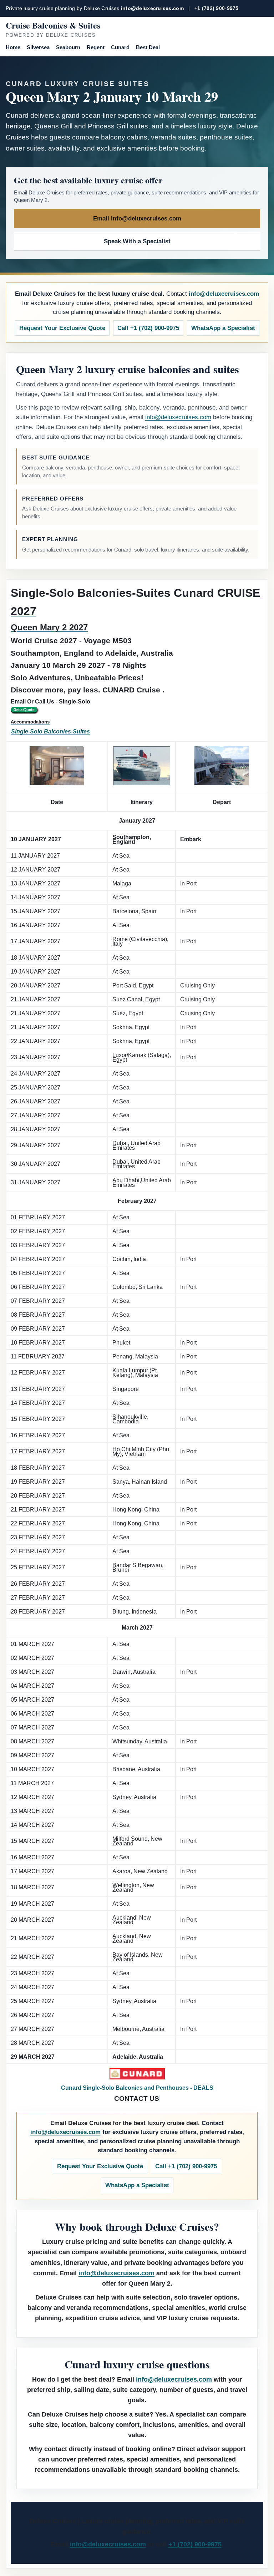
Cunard (120, 47)
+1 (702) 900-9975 (217, 8)
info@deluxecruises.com (152, 8)
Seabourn (68, 47)
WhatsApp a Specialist (223, 328)
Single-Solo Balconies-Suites (50, 731)
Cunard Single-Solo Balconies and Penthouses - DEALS (137, 2088)
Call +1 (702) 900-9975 (148, 328)
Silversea (38, 47)
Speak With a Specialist (137, 241)
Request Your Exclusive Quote (62, 328)
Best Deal (148, 47)
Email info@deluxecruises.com (137, 219)
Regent (96, 47)
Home (13, 47)
